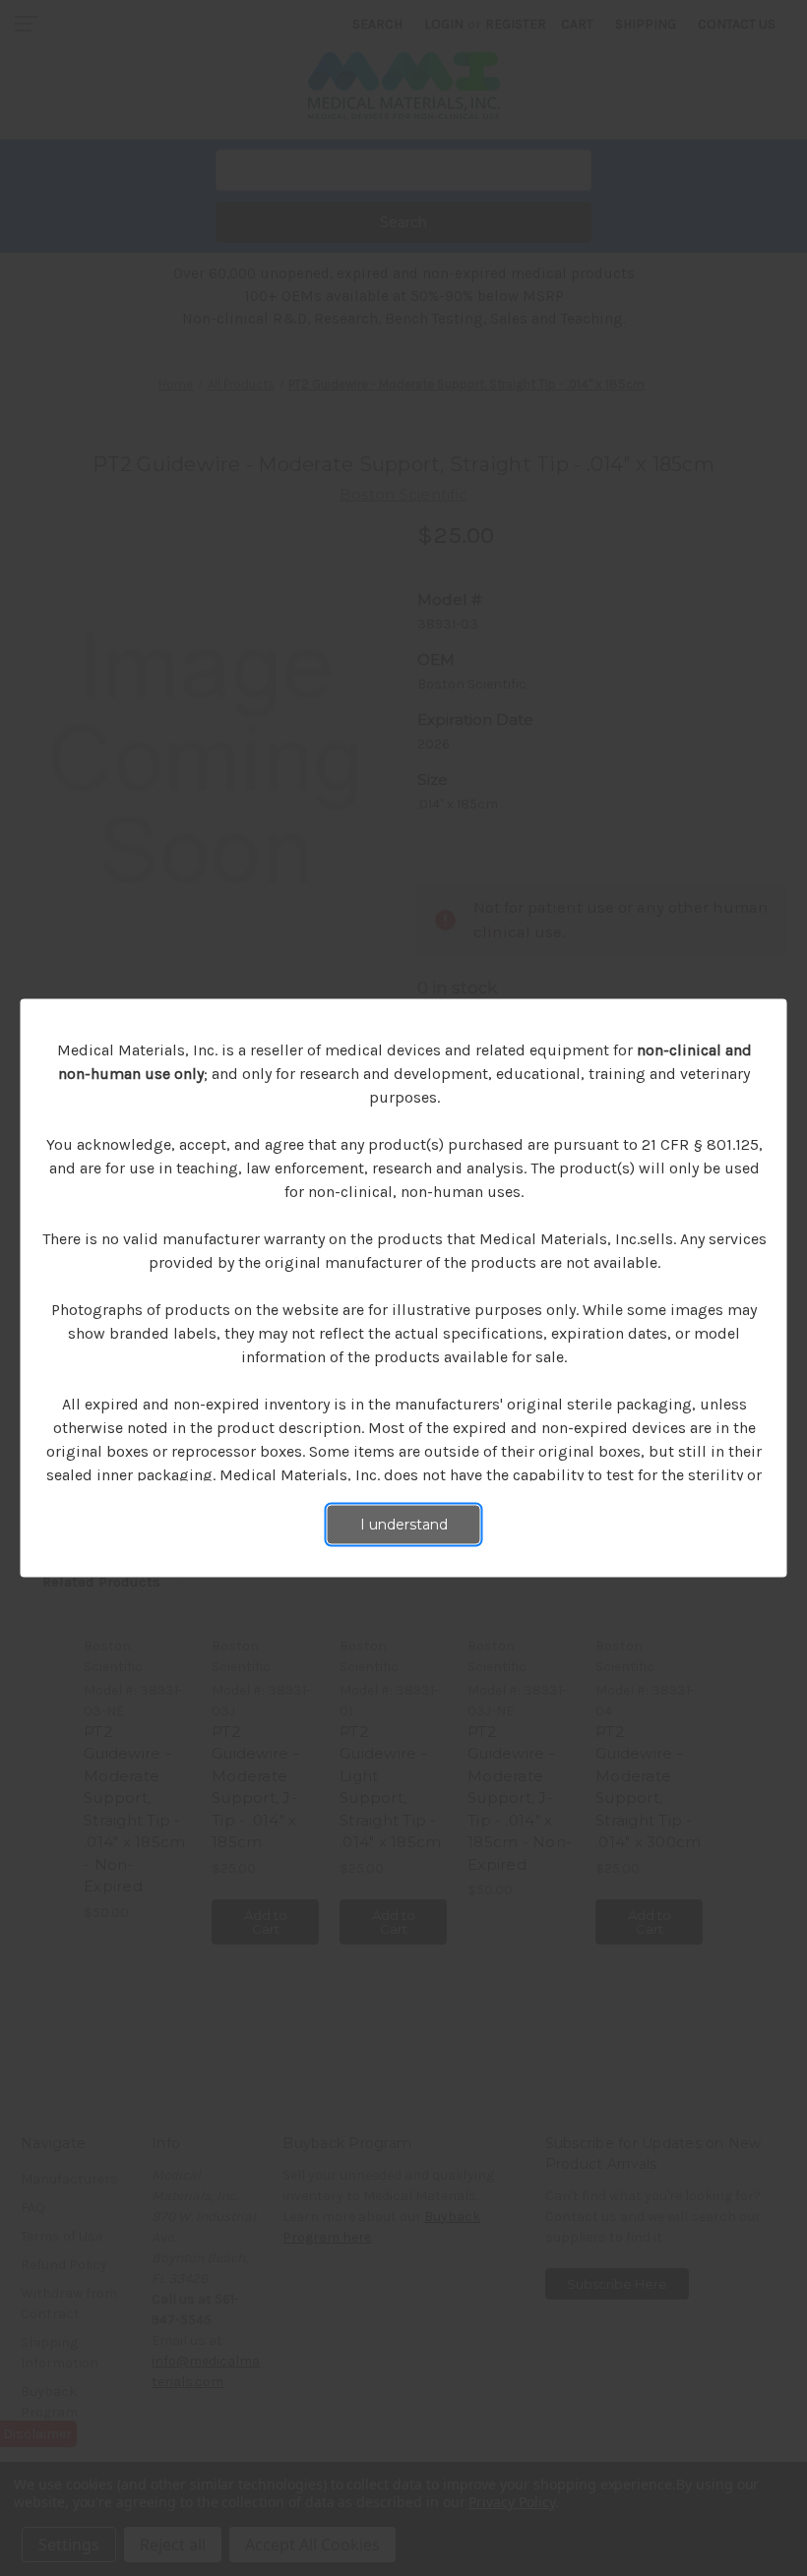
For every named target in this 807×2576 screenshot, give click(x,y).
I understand (404, 1525)
